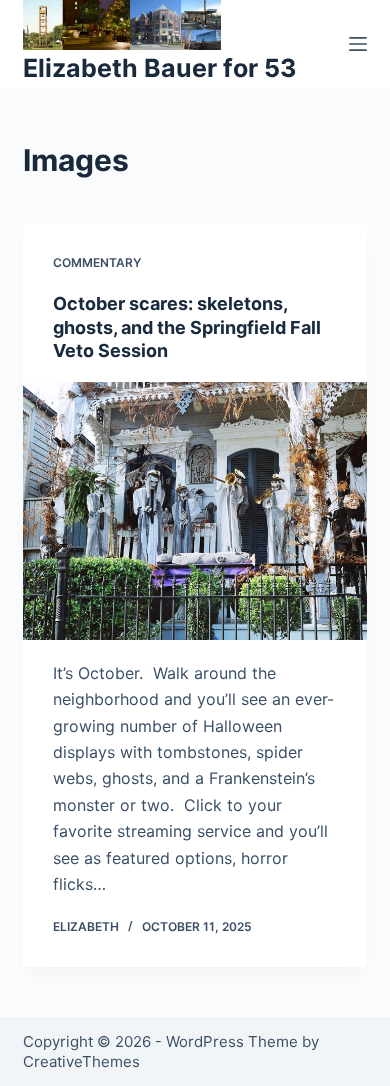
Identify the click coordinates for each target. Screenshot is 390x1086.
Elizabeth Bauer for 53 (159, 68)
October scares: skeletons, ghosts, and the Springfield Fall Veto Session (187, 327)
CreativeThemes (81, 1061)
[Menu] (358, 44)
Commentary (97, 262)
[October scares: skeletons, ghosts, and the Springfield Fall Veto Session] (194, 510)
